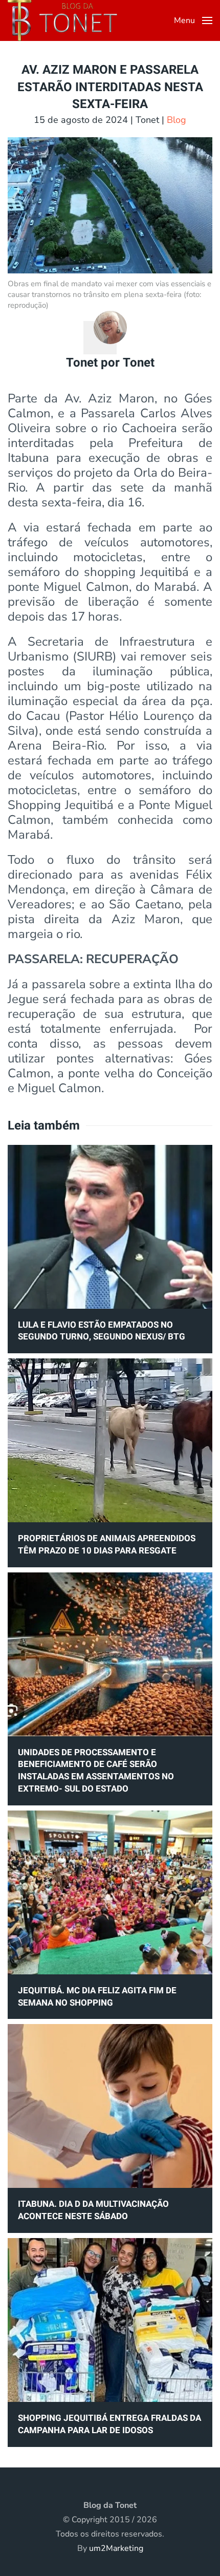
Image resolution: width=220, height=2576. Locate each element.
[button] (193, 20)
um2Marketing (116, 2548)
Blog (177, 120)
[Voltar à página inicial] (62, 20)
